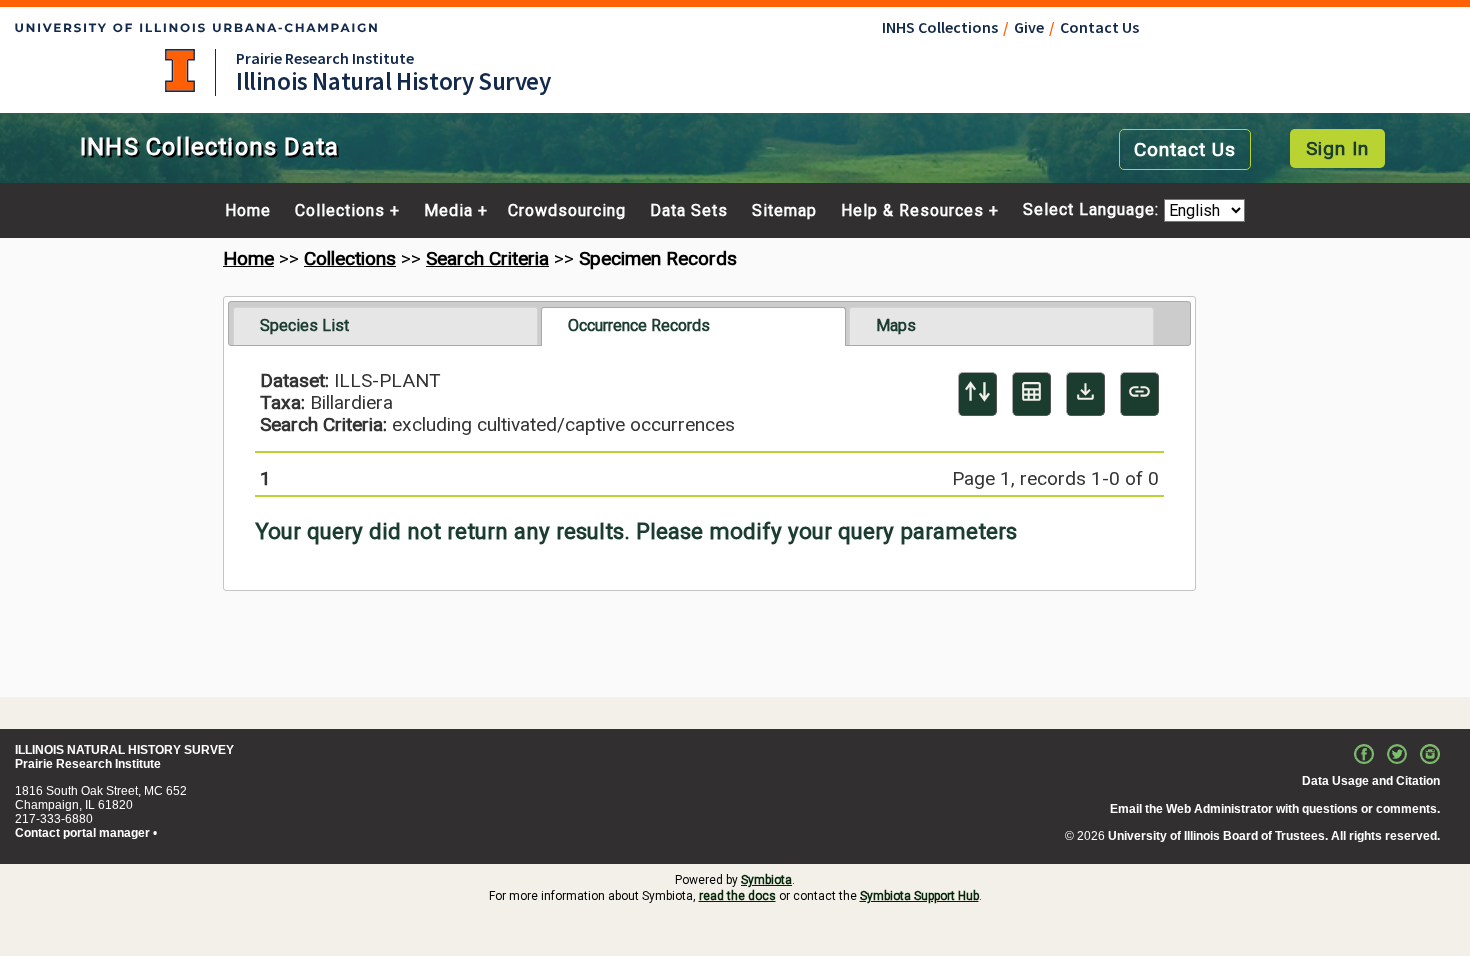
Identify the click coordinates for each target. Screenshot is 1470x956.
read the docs (737, 896)
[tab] (385, 326)
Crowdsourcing (567, 211)
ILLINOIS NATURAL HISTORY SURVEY (124, 750)
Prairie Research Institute (325, 58)
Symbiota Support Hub (919, 896)
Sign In (1337, 148)
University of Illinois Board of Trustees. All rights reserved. (1274, 836)
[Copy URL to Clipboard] (1139, 394)
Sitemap (784, 211)
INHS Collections (940, 27)
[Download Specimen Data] (1085, 394)
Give (1029, 27)
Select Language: (1093, 210)
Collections (340, 211)
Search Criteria (487, 258)
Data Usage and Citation (1371, 781)
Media (448, 211)
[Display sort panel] (977, 394)
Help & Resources (912, 211)
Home (248, 211)
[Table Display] (1031, 394)
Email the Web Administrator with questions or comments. (1275, 809)
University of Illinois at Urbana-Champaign (180, 70)
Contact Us (1099, 27)
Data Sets (689, 211)
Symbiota (766, 880)
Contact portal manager (82, 833)
